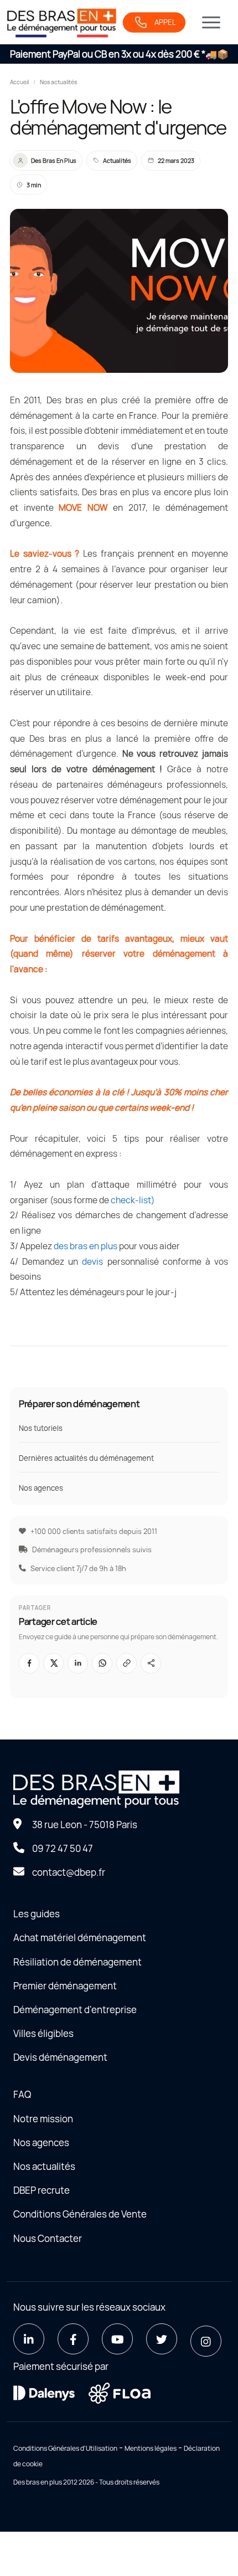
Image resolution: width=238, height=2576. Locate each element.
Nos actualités (58, 82)
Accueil (19, 82)
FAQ (22, 2094)
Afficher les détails (168, 1334)
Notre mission (43, 2119)
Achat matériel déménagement (80, 1938)
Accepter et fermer (119, 1368)
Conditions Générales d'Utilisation (65, 2448)
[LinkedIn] (29, 2339)
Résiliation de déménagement (77, 1962)
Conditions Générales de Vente (80, 2214)
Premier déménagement (65, 1986)
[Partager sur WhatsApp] (102, 1663)
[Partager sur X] (53, 1663)
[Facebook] (73, 2339)
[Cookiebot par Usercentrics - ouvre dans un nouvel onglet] (177, 1168)
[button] (126, 1663)
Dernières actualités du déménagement (86, 1458)
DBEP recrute (42, 2190)
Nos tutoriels (41, 1428)
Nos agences (41, 1488)
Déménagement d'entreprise (75, 2010)
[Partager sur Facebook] (29, 1663)
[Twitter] (162, 2339)
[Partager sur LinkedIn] (78, 1663)
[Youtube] (117, 2339)
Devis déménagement (60, 2057)
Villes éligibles (43, 2033)
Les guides (37, 1914)
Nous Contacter (48, 2238)
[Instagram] (206, 2341)
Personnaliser (114, 1400)
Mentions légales (151, 2448)
